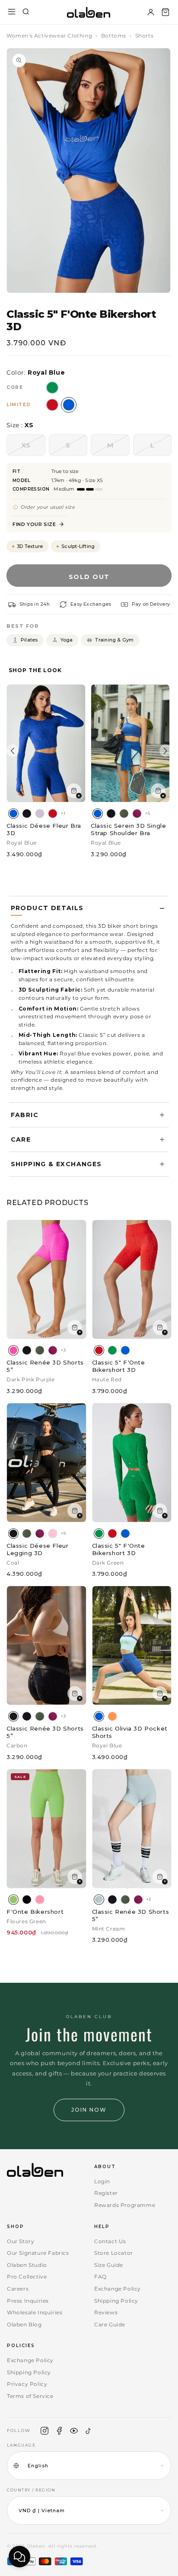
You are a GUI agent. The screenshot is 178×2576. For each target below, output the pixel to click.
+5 (148, 813)
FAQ (100, 2277)
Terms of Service (30, 2396)
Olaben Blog (24, 2324)
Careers (18, 2289)
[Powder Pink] (53, 1534)
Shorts (145, 36)
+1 (63, 813)
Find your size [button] (34, 524)
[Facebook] (59, 2431)
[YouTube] (74, 2431)
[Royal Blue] (13, 814)
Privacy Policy (27, 2384)
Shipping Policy (116, 2301)
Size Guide (109, 2265)
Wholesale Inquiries (35, 2312)
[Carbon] (13, 1716)
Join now (89, 2110)
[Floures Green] (13, 1900)
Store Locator (114, 2253)
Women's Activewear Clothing (49, 36)
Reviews (106, 2312)
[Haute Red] (53, 814)
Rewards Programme (125, 2205)
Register (106, 2193)
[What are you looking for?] (26, 12)
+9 (63, 1533)
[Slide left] (13, 751)
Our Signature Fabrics (38, 2253)
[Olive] (124, 814)
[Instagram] (44, 2431)
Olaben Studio (27, 2265)
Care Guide (110, 2324)
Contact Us (110, 2241)
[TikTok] (89, 2431)
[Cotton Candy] (40, 1900)
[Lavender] (40, 814)
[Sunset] (112, 1716)
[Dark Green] (112, 1350)
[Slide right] (165, 751)
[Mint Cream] (99, 1900)
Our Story (21, 2241)
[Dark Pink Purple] (13, 1350)
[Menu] (12, 12)
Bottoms (114, 36)
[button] (165, 12)
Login (102, 2181)
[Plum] (137, 814)
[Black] (27, 1900)
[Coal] (27, 814)
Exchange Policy (118, 2289)
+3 (63, 1350)
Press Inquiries (28, 2301)
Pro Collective (27, 2277)
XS (33, 448)
